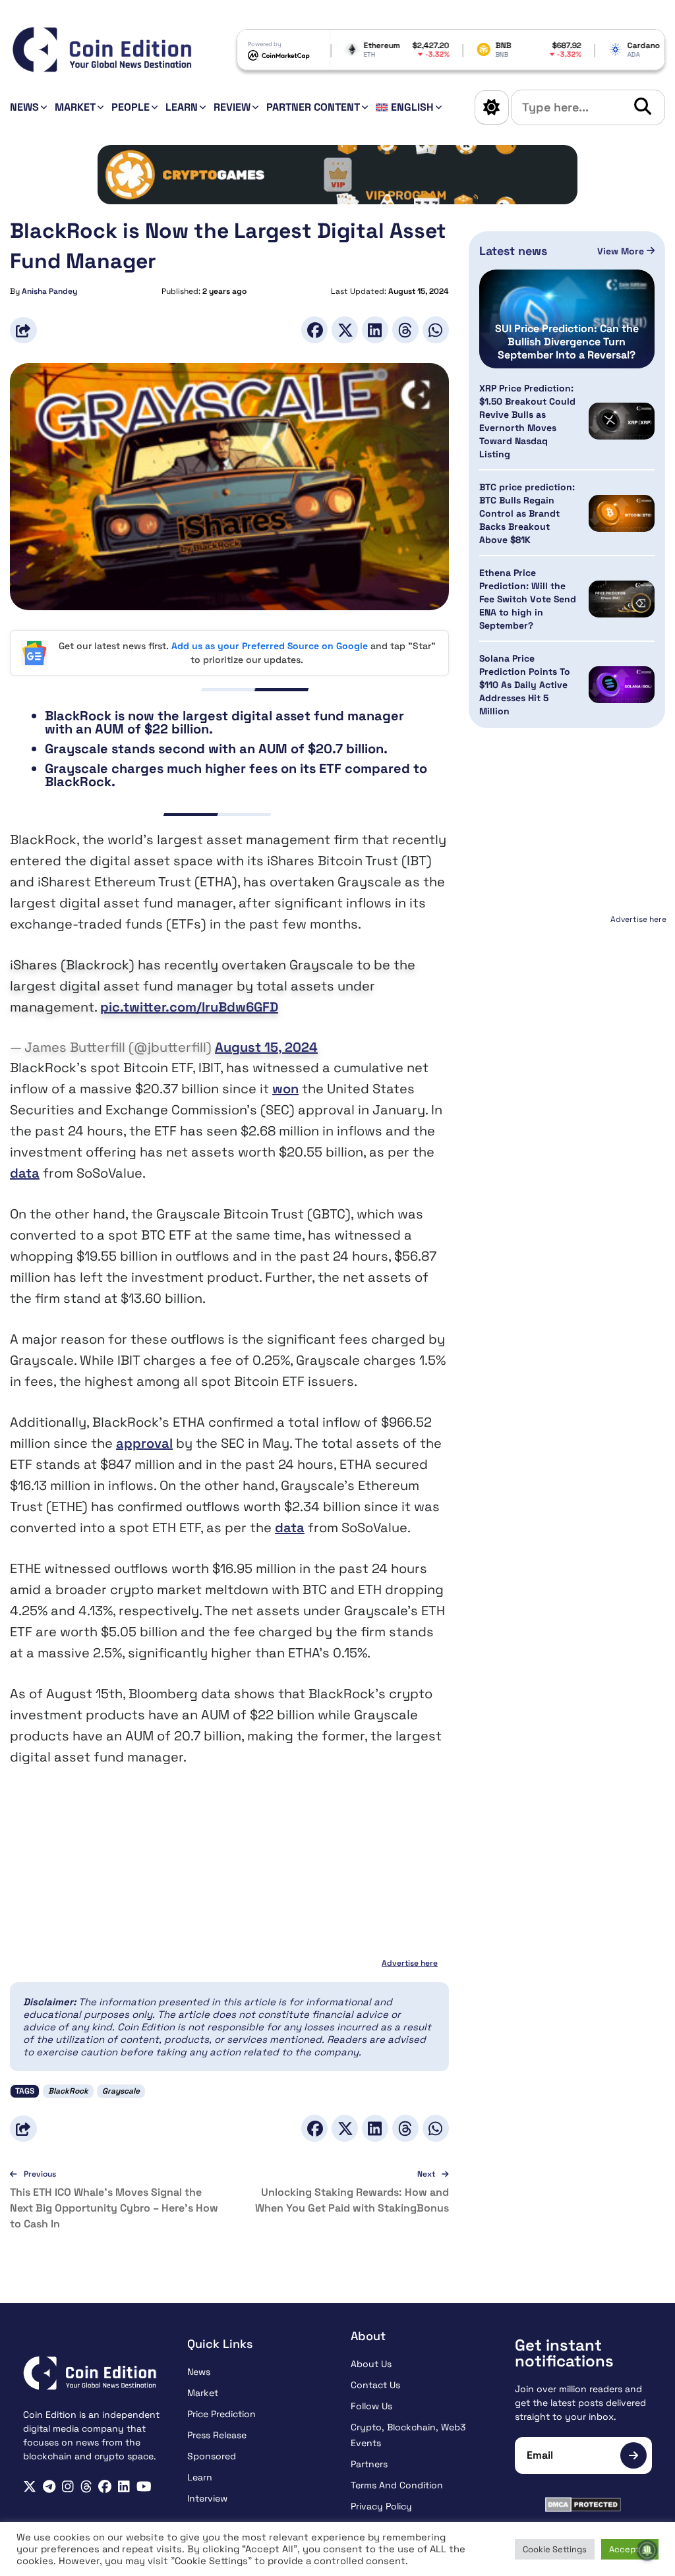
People (131, 107)
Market (75, 107)
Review (232, 107)
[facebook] (105, 2487)
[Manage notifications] (647, 2550)
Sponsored (212, 2456)
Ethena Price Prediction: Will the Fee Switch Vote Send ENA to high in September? (528, 599)
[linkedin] (124, 2487)
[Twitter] (345, 330)
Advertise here (410, 1963)
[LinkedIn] (375, 330)
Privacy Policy (381, 2506)
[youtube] (144, 2487)
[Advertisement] (568, 1011)
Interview (207, 2498)
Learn (182, 107)
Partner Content (313, 107)
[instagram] (68, 2487)
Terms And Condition (397, 2485)
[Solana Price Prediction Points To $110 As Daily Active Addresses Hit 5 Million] (622, 685)
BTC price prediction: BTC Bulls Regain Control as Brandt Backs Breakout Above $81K (527, 513)
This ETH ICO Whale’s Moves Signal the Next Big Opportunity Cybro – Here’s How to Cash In (114, 2208)
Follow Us (371, 2406)
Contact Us (375, 2385)
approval (144, 1443)
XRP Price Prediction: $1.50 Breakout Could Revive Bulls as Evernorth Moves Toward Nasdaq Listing (527, 421)
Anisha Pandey (49, 291)
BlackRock (68, 2091)
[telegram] (49, 2487)
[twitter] (30, 2487)
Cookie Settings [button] (555, 2549)
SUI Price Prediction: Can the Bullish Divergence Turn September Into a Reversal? (567, 342)
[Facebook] (314, 330)
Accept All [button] (630, 2549)
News (24, 107)
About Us (371, 2364)
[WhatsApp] (436, 330)
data (25, 1173)
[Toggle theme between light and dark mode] (492, 107)
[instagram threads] (86, 2487)
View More (622, 251)
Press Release (217, 2435)
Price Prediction (221, 2414)
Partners (369, 2464)
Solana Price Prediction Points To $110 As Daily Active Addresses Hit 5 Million (525, 685)
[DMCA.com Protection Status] (584, 2504)
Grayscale (121, 2091)
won (285, 1089)
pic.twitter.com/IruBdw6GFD (189, 1007)
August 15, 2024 (266, 1047)
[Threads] (405, 330)
